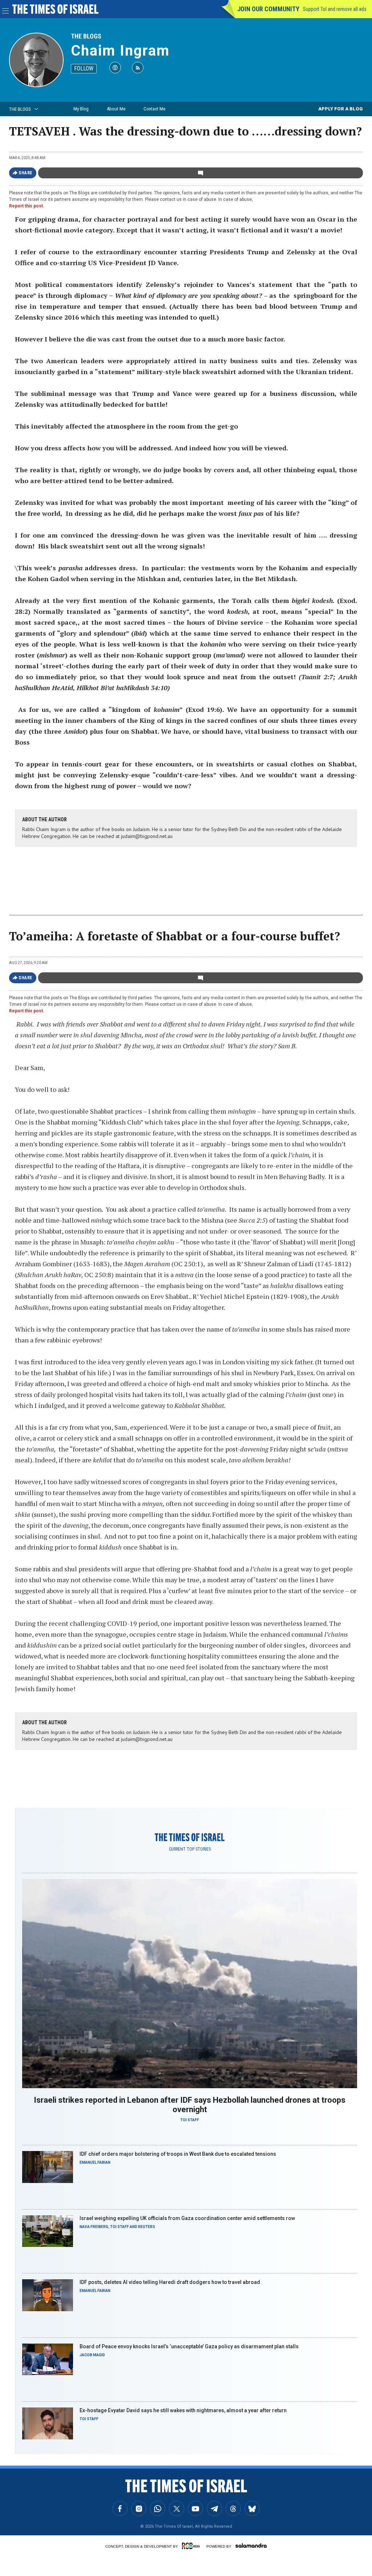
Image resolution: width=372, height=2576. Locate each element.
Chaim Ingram (120, 51)
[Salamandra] (251, 2545)
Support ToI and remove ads (335, 9)
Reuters (147, 2227)
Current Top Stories (190, 1849)
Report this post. (27, 206)
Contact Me (154, 109)
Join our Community (268, 9)
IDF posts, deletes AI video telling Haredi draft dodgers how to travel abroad (170, 2282)
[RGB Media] (192, 2546)
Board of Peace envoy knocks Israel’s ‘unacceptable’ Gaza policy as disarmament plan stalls (189, 2346)
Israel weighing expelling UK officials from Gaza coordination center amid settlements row (187, 2218)
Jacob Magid (92, 2355)
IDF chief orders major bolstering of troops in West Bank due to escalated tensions (178, 2154)
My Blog (81, 109)
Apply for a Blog (341, 109)
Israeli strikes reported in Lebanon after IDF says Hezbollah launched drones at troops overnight (190, 2105)
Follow (84, 68)
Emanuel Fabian (95, 2162)
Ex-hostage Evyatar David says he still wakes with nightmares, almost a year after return (183, 2410)
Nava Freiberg (94, 2227)
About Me (116, 109)
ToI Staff (190, 2120)
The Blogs (86, 36)
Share (26, 173)
